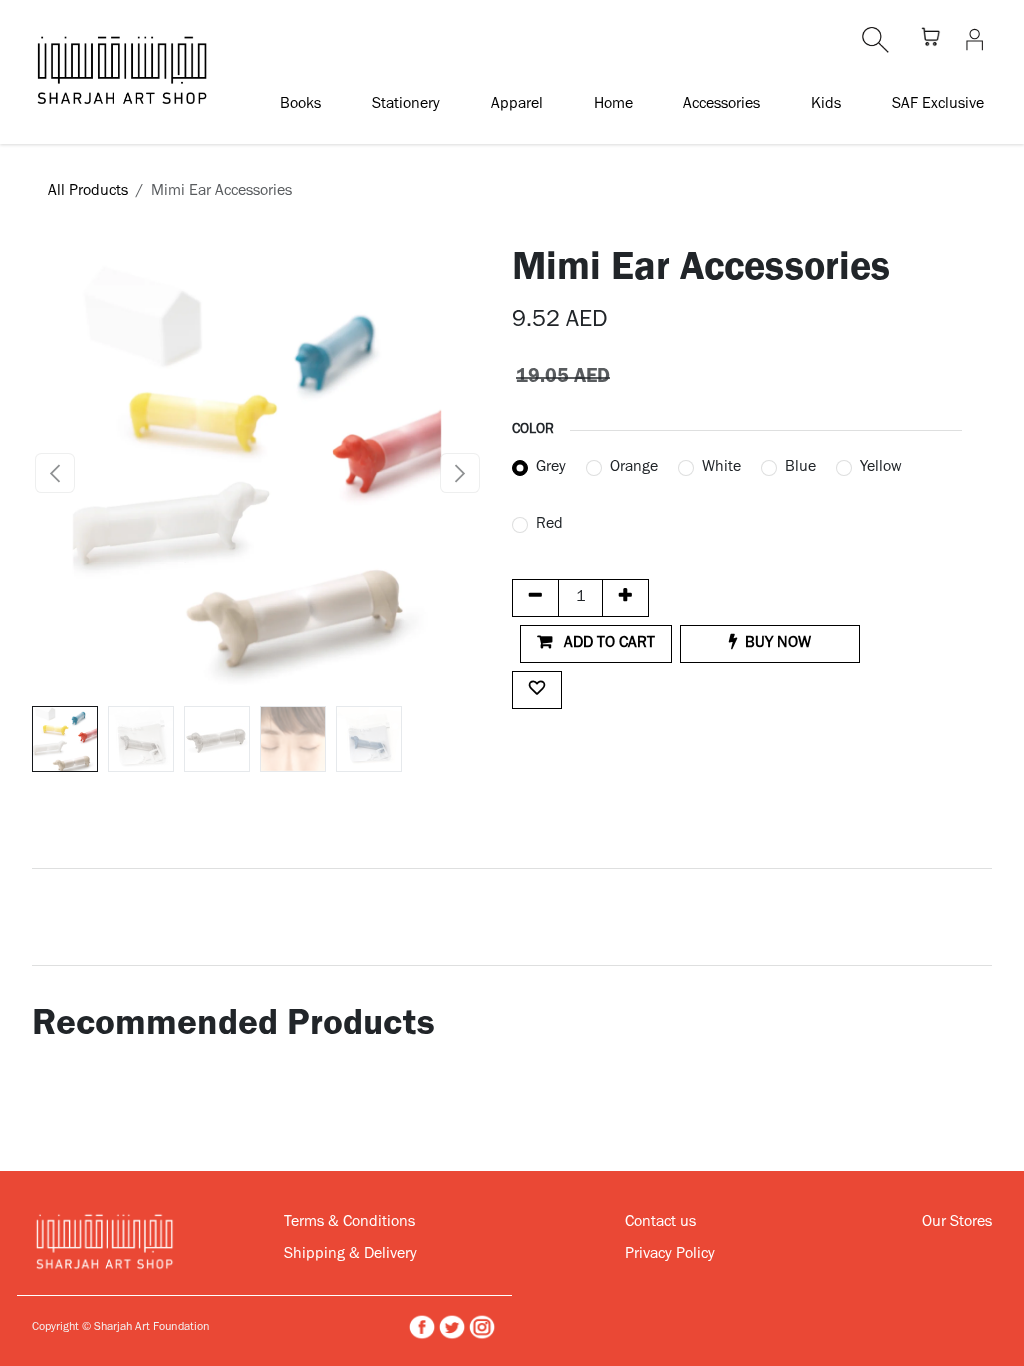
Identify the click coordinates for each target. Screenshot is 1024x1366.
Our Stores (957, 1223)
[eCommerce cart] (931, 40)
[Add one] (625, 598)
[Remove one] (535, 598)
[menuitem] (300, 104)
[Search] (875, 40)
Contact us (660, 1223)
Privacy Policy (670, 1255)
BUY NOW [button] (778, 644)
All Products (88, 192)
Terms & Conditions (349, 1223)
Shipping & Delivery (350, 1255)
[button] (54, 473)
